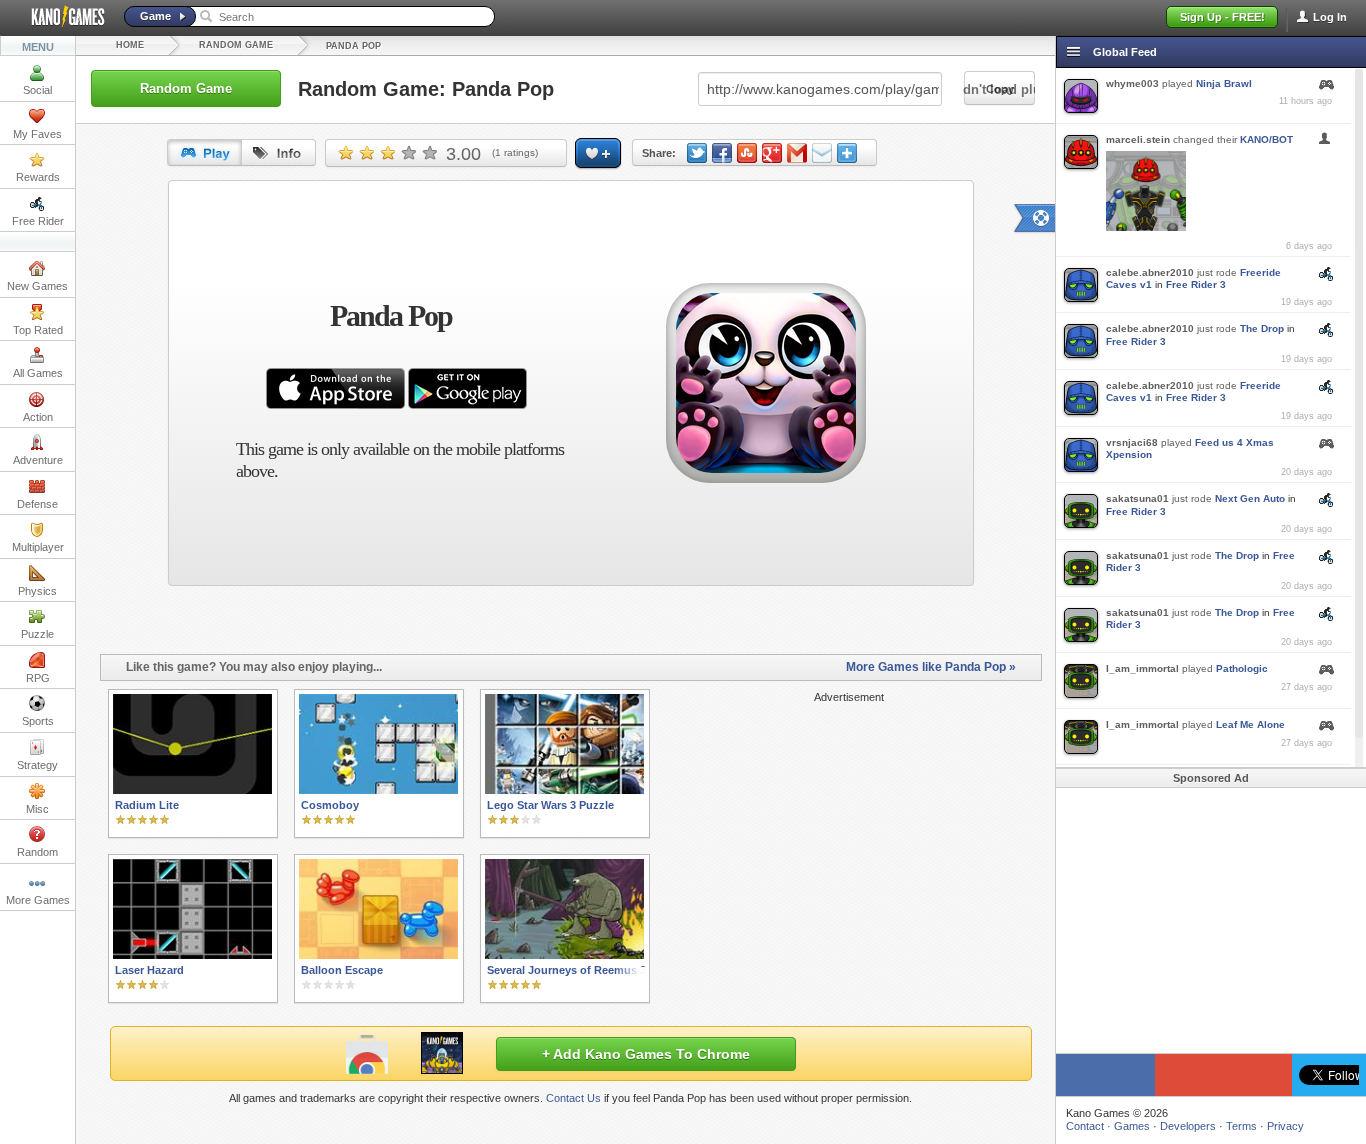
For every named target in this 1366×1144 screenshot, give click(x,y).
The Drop (1262, 328)
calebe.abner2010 (1150, 272)
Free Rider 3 (1196, 284)
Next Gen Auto (1250, 498)
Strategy (37, 765)
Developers (1188, 1126)
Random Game (236, 45)
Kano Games (60, 17)
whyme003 (1132, 83)
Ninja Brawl (1224, 83)
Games (1132, 1126)
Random (37, 852)
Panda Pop (353, 46)
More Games (38, 900)
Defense (37, 504)
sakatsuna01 (1137, 498)
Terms (1241, 1126)
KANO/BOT (1266, 139)
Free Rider (38, 221)
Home (130, 45)
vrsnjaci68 (1132, 442)
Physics (37, 591)
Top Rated (38, 330)
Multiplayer (38, 547)
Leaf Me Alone (1250, 724)
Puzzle (37, 634)
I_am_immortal (1142, 668)
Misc (37, 809)
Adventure (38, 460)
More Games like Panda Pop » (931, 667)
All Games (38, 373)
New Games (37, 286)
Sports (38, 721)
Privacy (1285, 1126)
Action (38, 417)
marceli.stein (1138, 139)
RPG (38, 678)
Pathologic (1242, 668)
